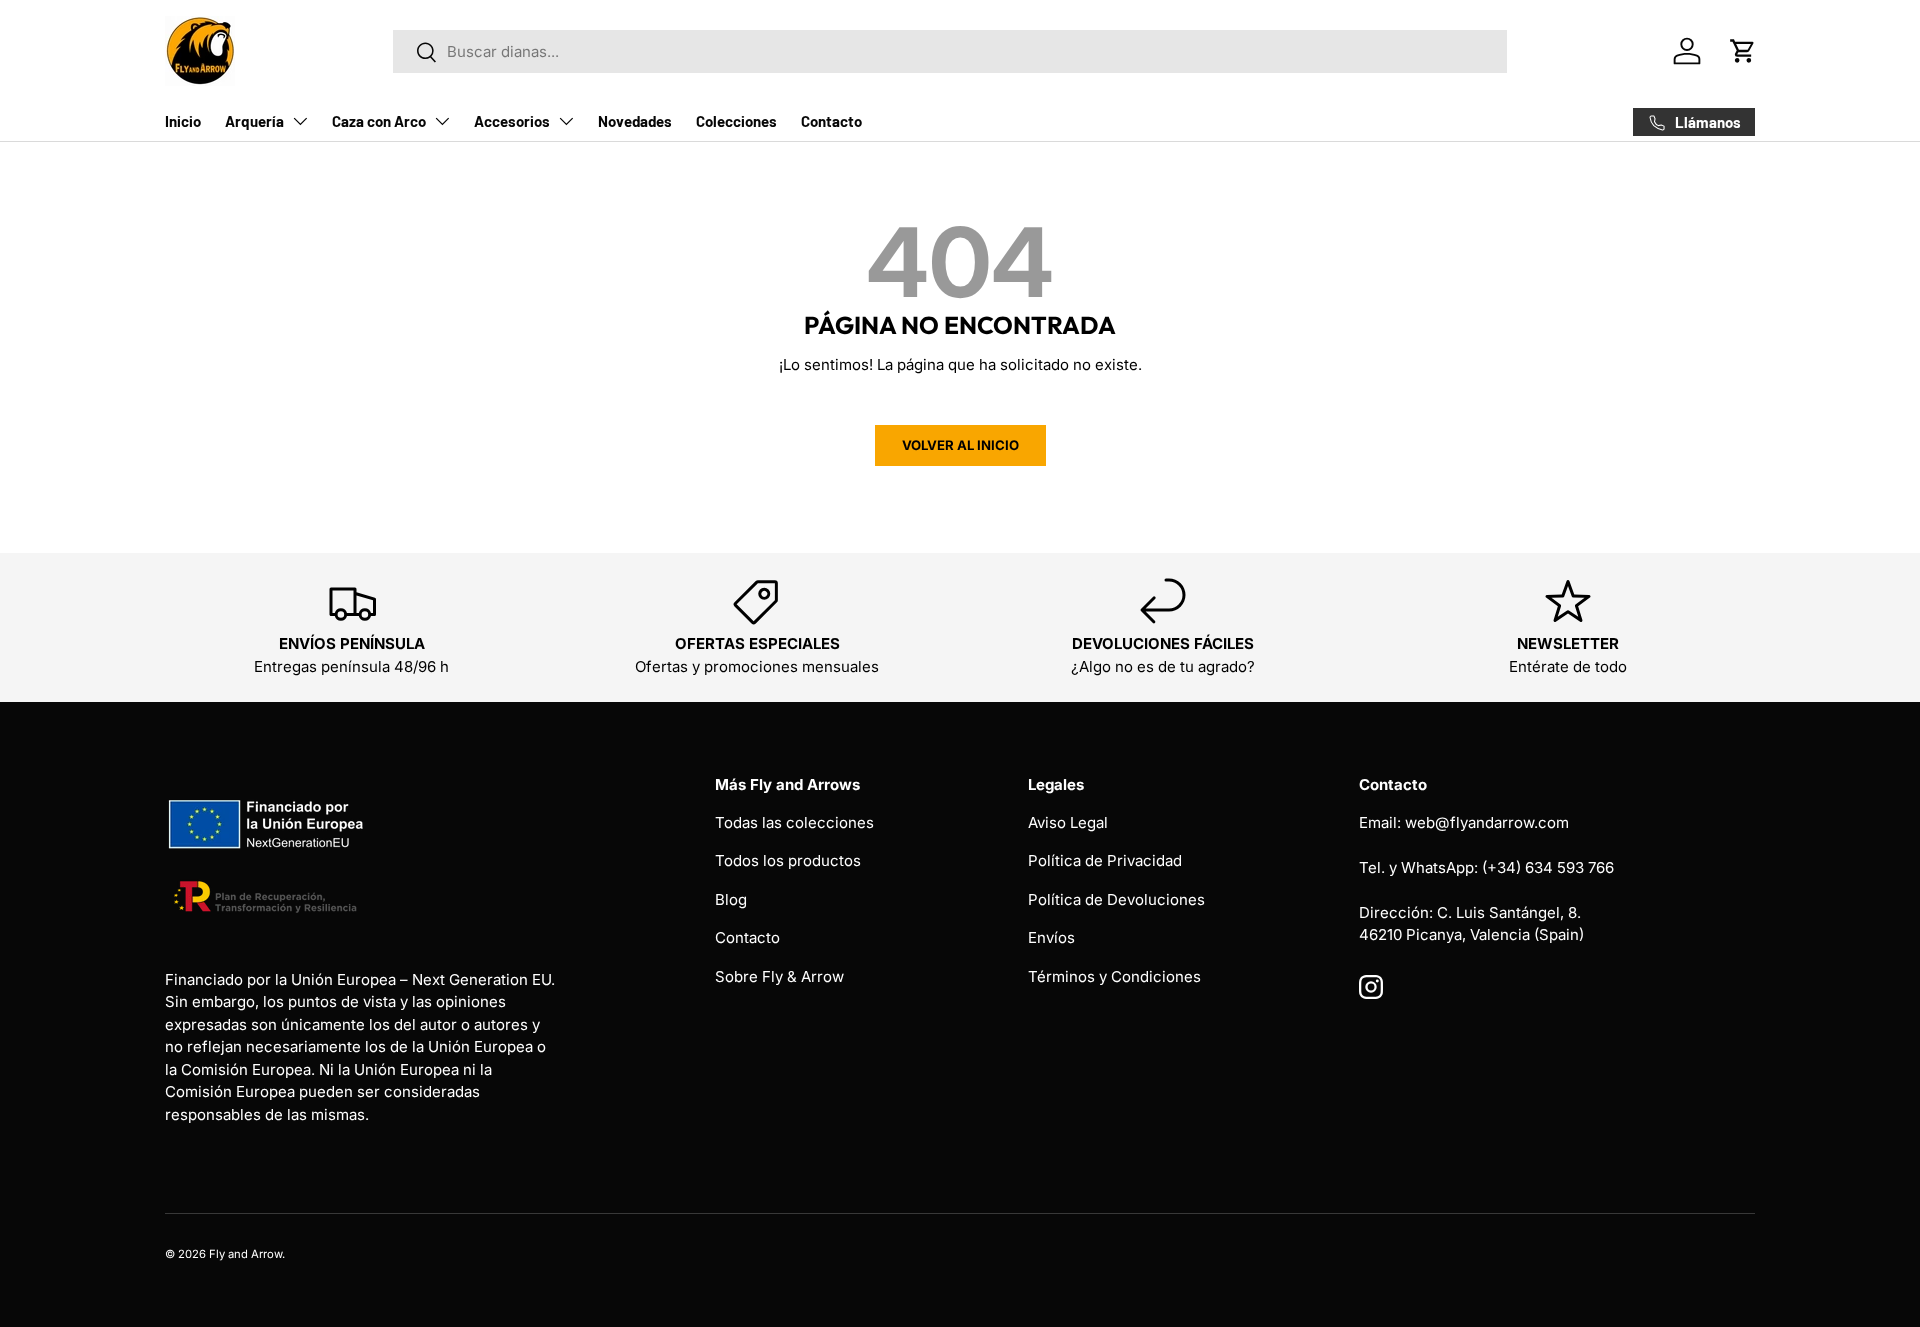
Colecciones (736, 121)
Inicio (183, 121)
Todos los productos (788, 860)
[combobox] (950, 51)
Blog (731, 899)
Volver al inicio (960, 445)
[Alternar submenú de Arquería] (300, 121)
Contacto (831, 121)
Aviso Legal (1068, 822)
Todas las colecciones (794, 822)
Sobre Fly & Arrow (779, 976)
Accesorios (512, 121)
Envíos (1051, 937)
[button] (1743, 51)
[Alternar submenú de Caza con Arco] (442, 121)
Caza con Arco (379, 121)
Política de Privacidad (1105, 860)
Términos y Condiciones (1114, 976)
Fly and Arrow (245, 1254)
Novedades (635, 121)
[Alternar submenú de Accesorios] (566, 121)
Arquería (254, 121)
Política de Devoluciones (1116, 899)
